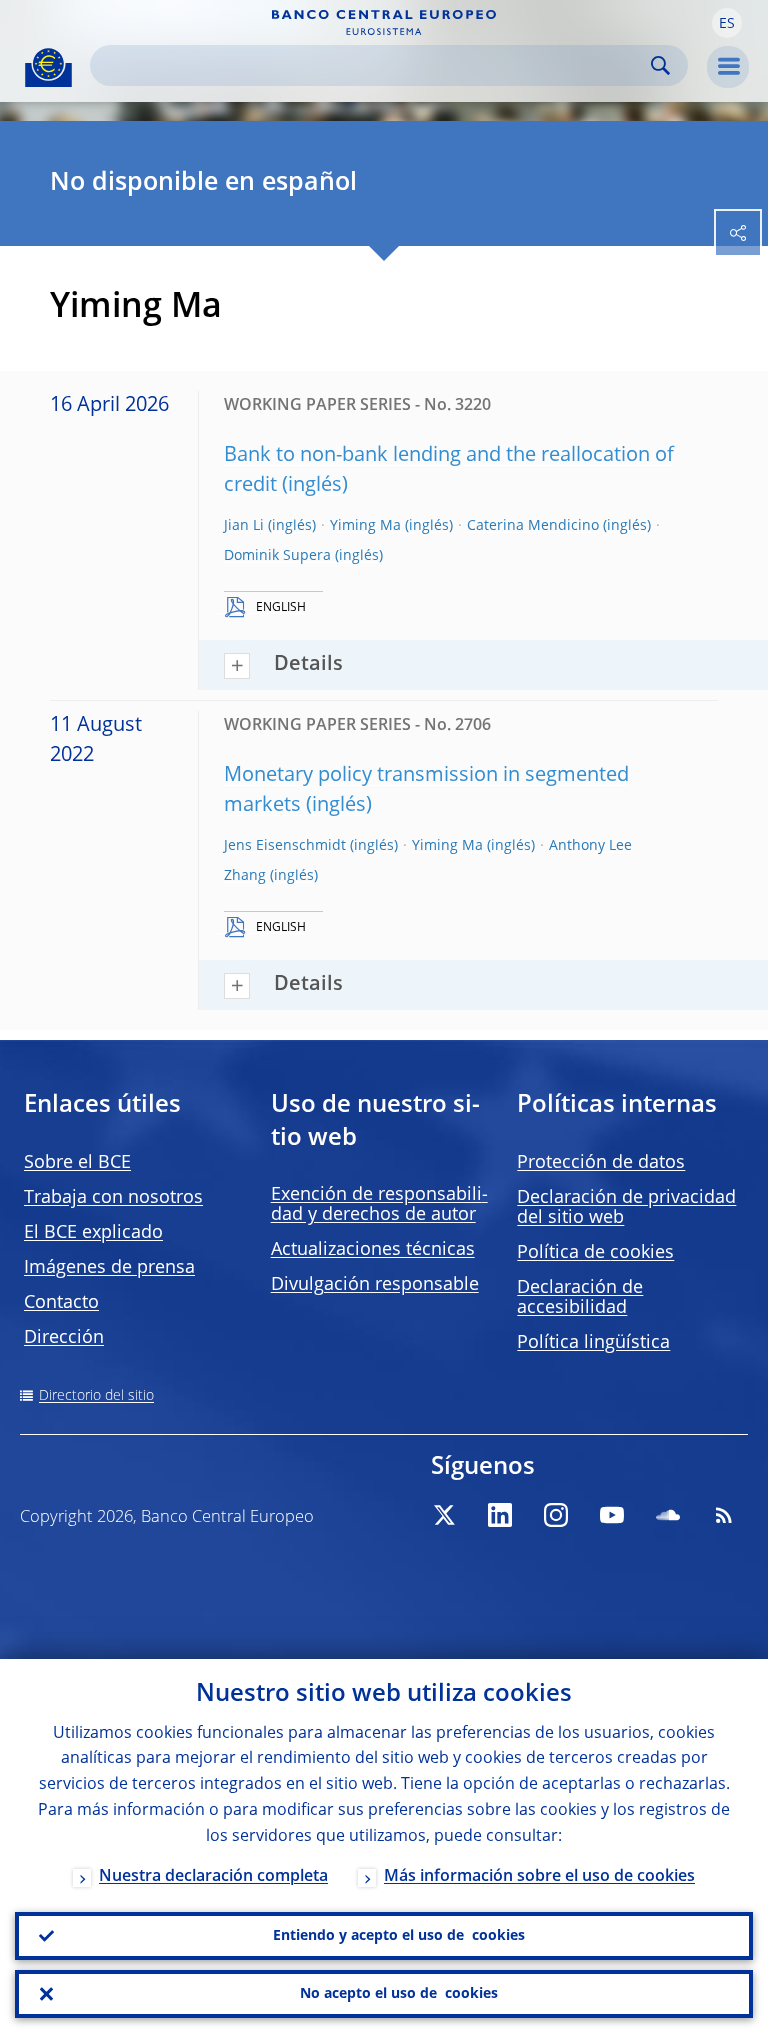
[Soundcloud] (668, 1515)
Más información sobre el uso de (539, 1877)
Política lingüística (593, 1343)
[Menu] (728, 67)
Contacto (61, 1303)
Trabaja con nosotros (113, 1198)
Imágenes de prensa (109, 1268)
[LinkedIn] (500, 1515)
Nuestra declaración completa (213, 1877)
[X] (444, 1515)
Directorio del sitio (96, 1396)
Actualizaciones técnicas (373, 1250)
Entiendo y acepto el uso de (399, 1936)
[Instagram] (556, 1515)
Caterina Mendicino (533, 526)
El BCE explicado (93, 1233)
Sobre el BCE (77, 1163)
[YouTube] (612, 1515)
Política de (595, 1253)
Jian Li (244, 526)
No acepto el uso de (399, 1994)
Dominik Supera (277, 556)
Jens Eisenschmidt (285, 846)
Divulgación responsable (375, 1285)
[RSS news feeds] (724, 1515)
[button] (727, 23)
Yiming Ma (365, 526)
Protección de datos (601, 1163)
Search (660, 65)
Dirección (64, 1338)
